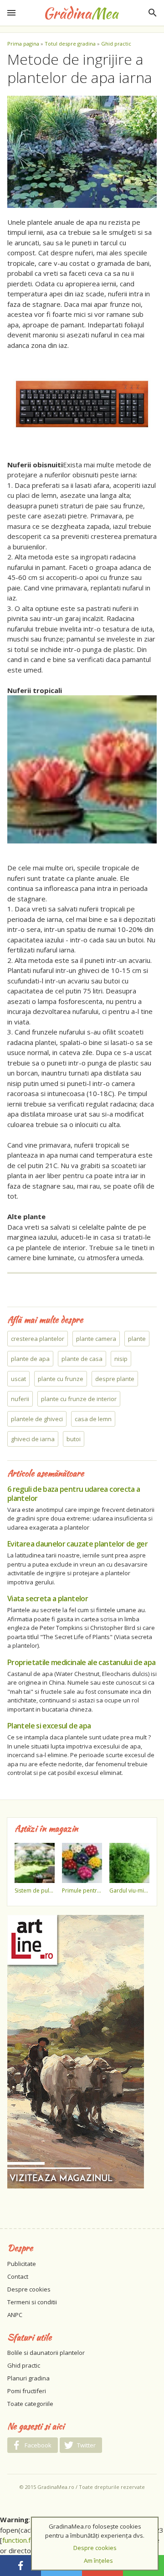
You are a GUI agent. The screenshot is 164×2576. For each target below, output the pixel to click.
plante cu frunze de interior (79, 1399)
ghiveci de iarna (33, 1439)
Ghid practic (116, 44)
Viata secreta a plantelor (48, 1598)
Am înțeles (98, 2560)
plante (137, 1339)
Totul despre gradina (70, 44)
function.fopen (24, 2540)
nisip (121, 1359)
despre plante (115, 1379)
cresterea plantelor (38, 1339)
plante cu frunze (61, 1379)
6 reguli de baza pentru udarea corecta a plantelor (74, 1494)
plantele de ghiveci (37, 1419)
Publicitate (22, 2264)
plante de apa (30, 1359)
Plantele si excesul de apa (49, 1726)
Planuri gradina (28, 2378)
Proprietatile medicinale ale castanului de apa (82, 1662)
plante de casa (82, 1359)
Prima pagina (23, 44)
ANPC (15, 2315)
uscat (18, 1379)
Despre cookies (29, 2289)
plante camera (96, 1339)
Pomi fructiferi (27, 2391)
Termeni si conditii (32, 2302)
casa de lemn (93, 1419)
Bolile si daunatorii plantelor (46, 2353)
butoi (74, 1439)
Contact (18, 2276)
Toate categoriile (30, 2404)
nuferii (20, 1399)
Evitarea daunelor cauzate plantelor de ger (77, 1544)
